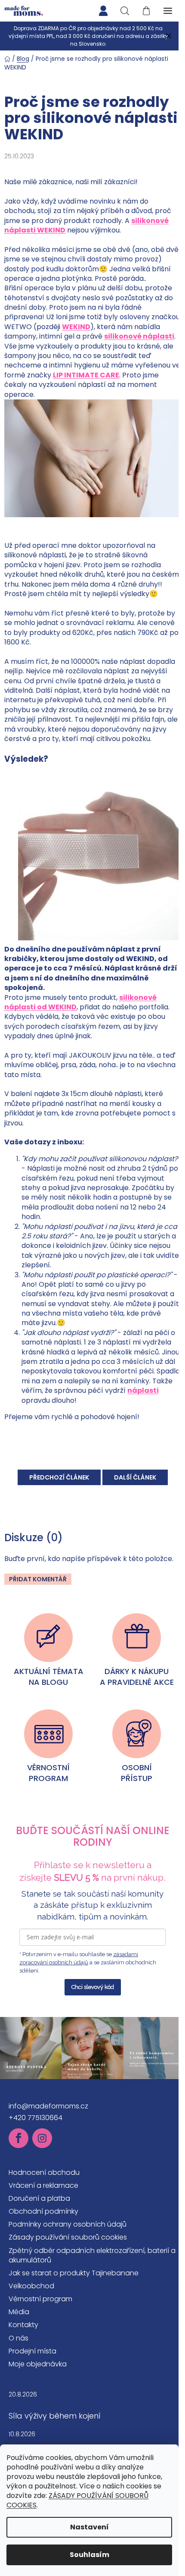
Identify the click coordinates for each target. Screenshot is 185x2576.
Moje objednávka (38, 2364)
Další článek (135, 1477)
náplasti (143, 1390)
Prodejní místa (32, 2351)
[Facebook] (18, 2138)
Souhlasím (89, 2555)
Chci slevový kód (93, 1987)
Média (19, 2312)
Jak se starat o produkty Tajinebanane (74, 2273)
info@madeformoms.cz (48, 2106)
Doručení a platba (39, 2198)
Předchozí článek (59, 1477)
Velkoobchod (31, 2286)
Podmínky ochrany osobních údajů (68, 2224)
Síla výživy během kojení (55, 2416)
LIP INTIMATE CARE (86, 375)
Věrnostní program (40, 2299)
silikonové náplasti (139, 336)
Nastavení (89, 2527)
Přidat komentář (38, 1579)
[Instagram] (42, 2138)
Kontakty (23, 2325)
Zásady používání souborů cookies (68, 2237)
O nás (18, 2338)
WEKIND (76, 327)
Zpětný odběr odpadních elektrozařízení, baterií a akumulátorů (92, 2255)
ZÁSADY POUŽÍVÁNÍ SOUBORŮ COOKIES (77, 2500)
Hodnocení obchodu (44, 2172)
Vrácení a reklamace (43, 2185)
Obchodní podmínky (43, 2211)
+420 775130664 (35, 2118)
